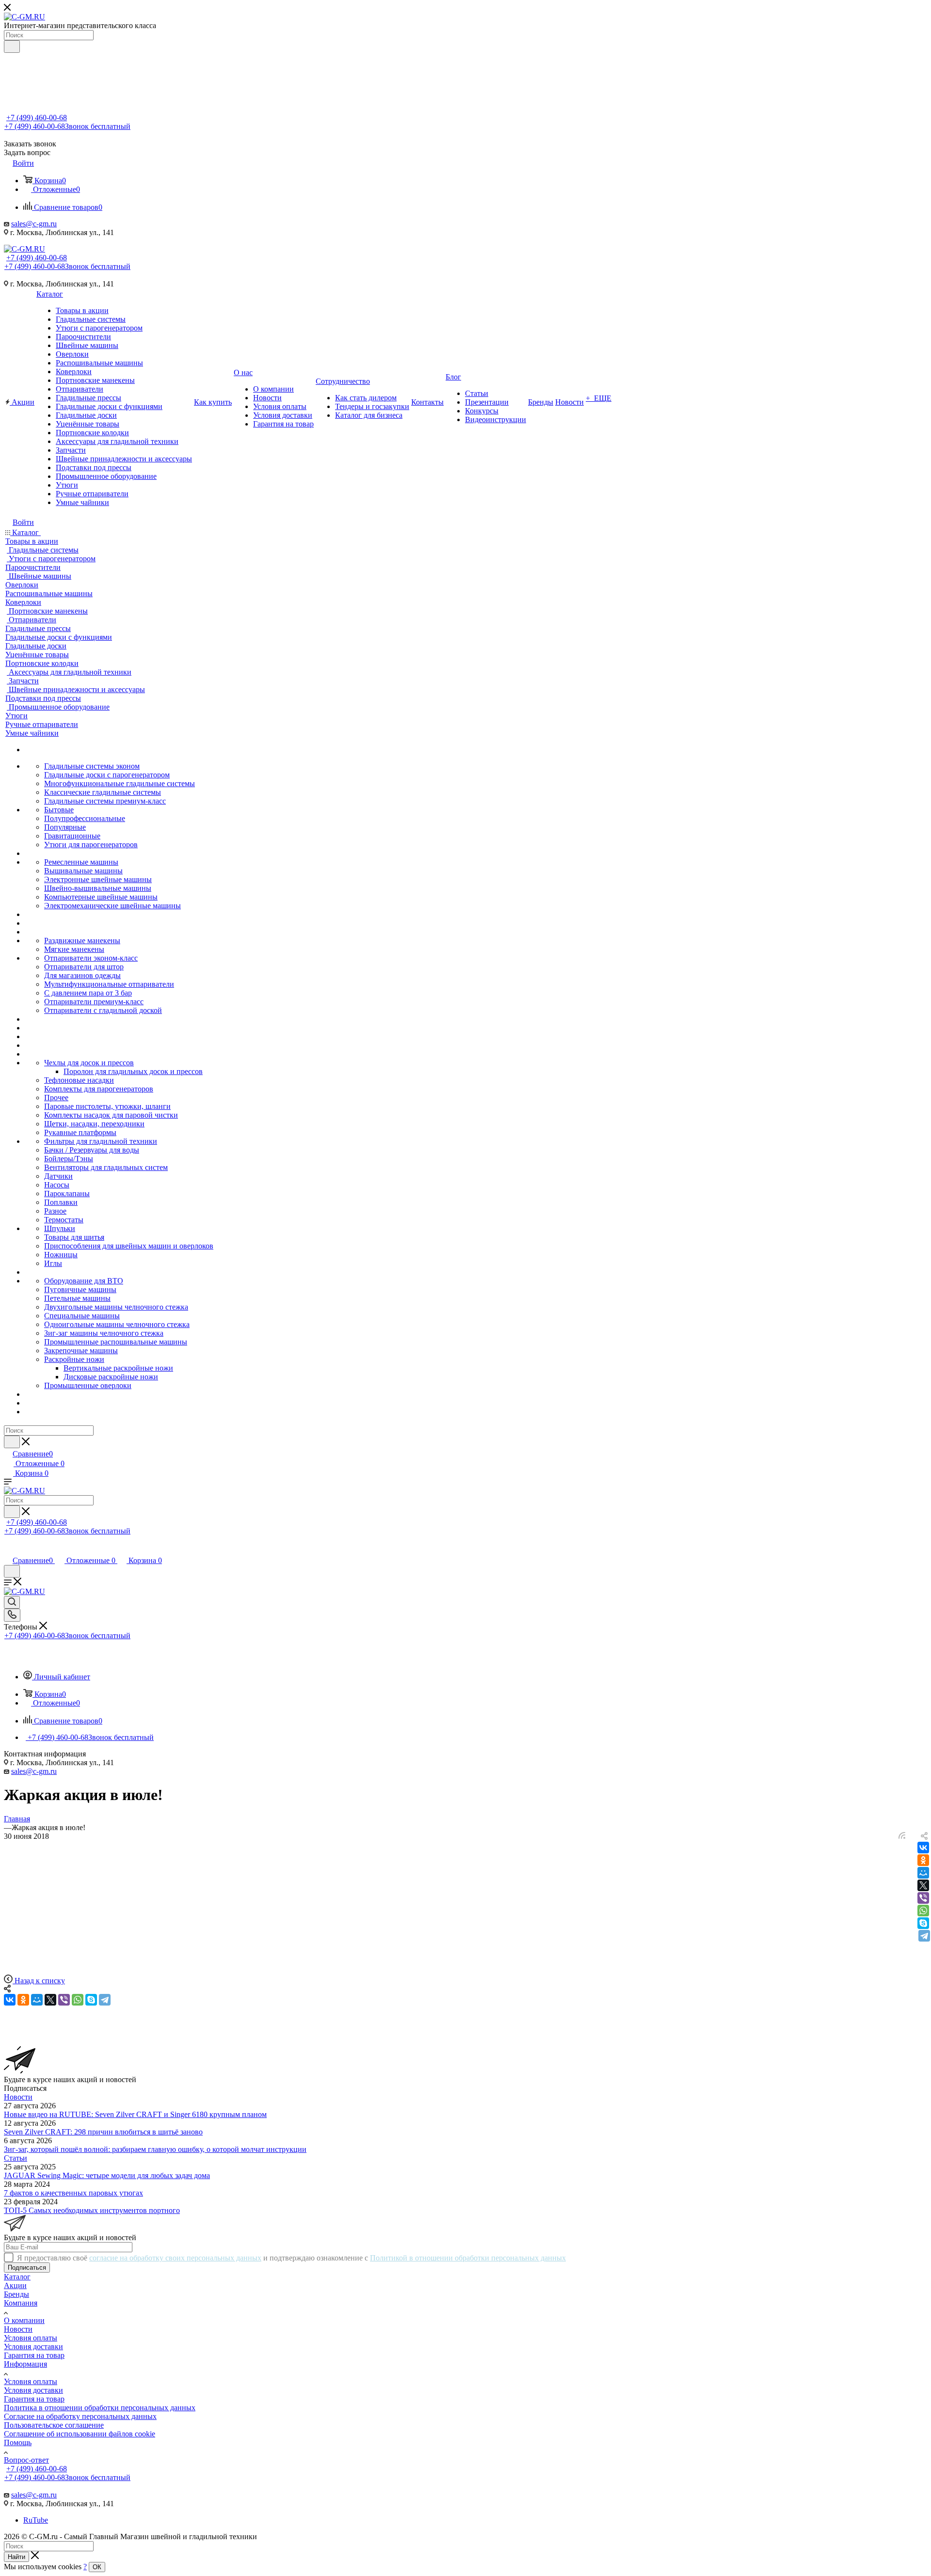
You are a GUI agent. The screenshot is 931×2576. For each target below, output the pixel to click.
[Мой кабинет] (8, 1550)
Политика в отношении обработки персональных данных (100, 2408)
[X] (923, 1885)
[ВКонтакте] (923, 1848)
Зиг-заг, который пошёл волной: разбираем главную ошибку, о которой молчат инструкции (155, 2149)
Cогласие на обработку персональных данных (80, 2416)
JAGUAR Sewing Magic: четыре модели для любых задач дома (107, 2175)
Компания (21, 2303)
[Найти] (12, 47)
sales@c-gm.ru (34, 224)
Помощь (18, 2442)
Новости (18, 2097)
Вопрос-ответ (26, 2460)
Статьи (16, 2158)
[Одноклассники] (923, 1860)
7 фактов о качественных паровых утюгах (73, 2193)
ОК (97, 2567)
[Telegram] (924, 1936)
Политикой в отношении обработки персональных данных (468, 2258)
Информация (25, 2364)
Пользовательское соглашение (54, 2425)
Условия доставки (33, 2347)
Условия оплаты (31, 2338)
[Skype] (923, 1923)
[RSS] (902, 1836)
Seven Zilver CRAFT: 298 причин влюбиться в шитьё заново (103, 2132)
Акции (15, 2285)
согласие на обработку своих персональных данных (175, 2258)
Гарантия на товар (34, 2355)
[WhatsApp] (923, 1911)
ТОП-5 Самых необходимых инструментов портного (92, 2210)
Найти (16, 2557)
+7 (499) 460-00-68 (37, 118)
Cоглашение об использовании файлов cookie (80, 2434)
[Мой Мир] (923, 1873)
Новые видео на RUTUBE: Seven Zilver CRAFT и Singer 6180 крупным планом (135, 2114)
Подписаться (27, 2268)
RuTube (36, 2520)
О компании (24, 2320)
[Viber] (923, 1898)
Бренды (16, 2294)
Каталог (17, 2277)
